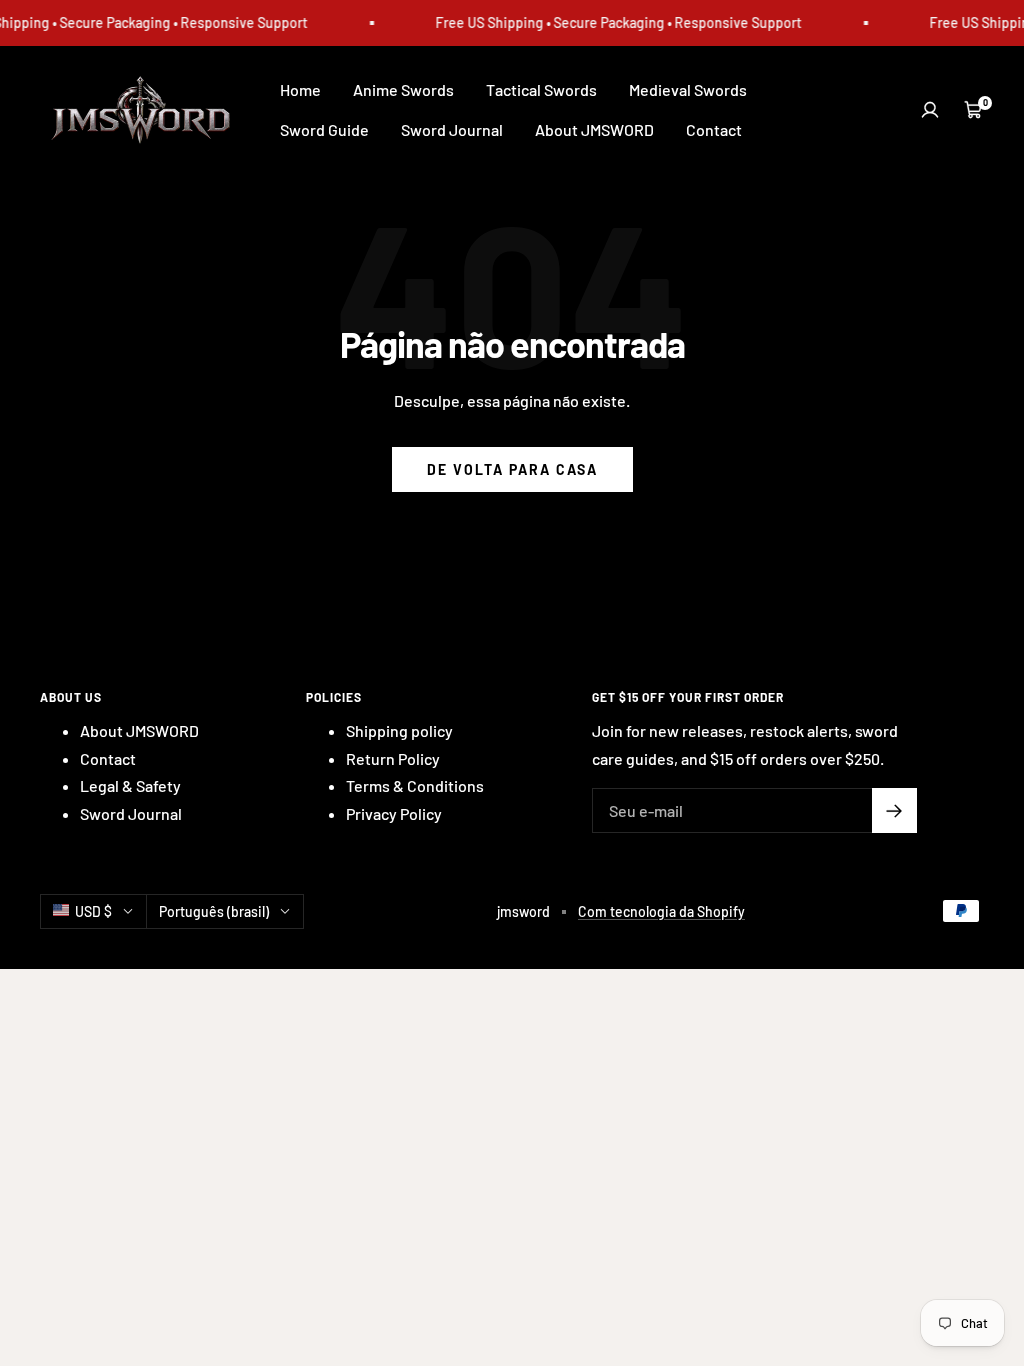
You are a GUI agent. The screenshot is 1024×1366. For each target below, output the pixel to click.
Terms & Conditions (415, 785)
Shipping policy (399, 730)
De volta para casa (512, 469)
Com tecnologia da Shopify (661, 911)
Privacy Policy (394, 813)
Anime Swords (403, 89)
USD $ (93, 911)
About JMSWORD (594, 129)
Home (300, 89)
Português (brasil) (214, 911)
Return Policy (393, 758)
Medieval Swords (688, 89)
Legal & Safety (130, 785)
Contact (714, 129)
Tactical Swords (541, 89)
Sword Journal (452, 129)
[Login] (930, 110)
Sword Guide (324, 129)
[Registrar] (894, 810)
